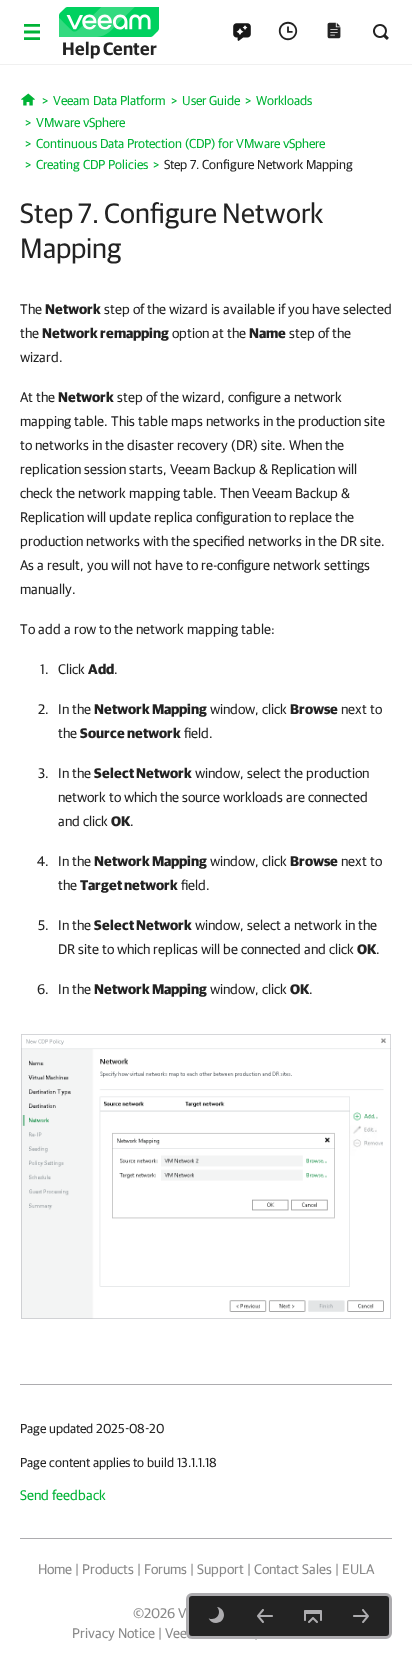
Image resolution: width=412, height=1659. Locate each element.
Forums (165, 1569)
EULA (358, 1569)
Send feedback (63, 1495)
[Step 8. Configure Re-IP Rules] (361, 1616)
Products (108, 1569)
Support (220, 1569)
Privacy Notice (113, 1633)
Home (55, 1569)
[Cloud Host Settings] (265, 1616)
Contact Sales (293, 1569)
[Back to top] (313, 1616)
